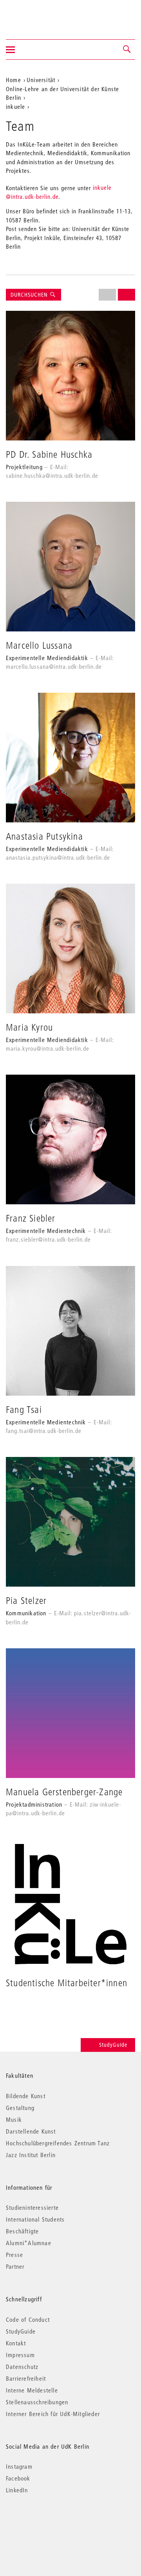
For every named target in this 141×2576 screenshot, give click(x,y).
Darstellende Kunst (31, 2131)
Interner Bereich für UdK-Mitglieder (53, 2414)
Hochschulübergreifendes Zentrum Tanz (58, 2143)
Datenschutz (22, 2367)
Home (14, 80)
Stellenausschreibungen (37, 2402)
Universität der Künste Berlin (37, 15)
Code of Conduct (28, 2319)
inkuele (15, 106)
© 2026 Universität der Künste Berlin (47, 2523)
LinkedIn (17, 2490)
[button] (127, 50)
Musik (14, 2119)
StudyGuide (113, 2045)
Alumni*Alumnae (29, 2243)
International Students (35, 2219)
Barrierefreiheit (26, 2378)
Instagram (19, 2466)
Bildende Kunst (26, 2096)
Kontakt (16, 2343)
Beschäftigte (22, 2231)
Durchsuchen (30, 295)
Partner (15, 2266)
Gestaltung (20, 2108)
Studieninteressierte (32, 2207)
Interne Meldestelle (32, 2390)
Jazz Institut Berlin (31, 2155)
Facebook (18, 2478)
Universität (41, 80)
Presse (14, 2255)
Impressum (20, 2355)
